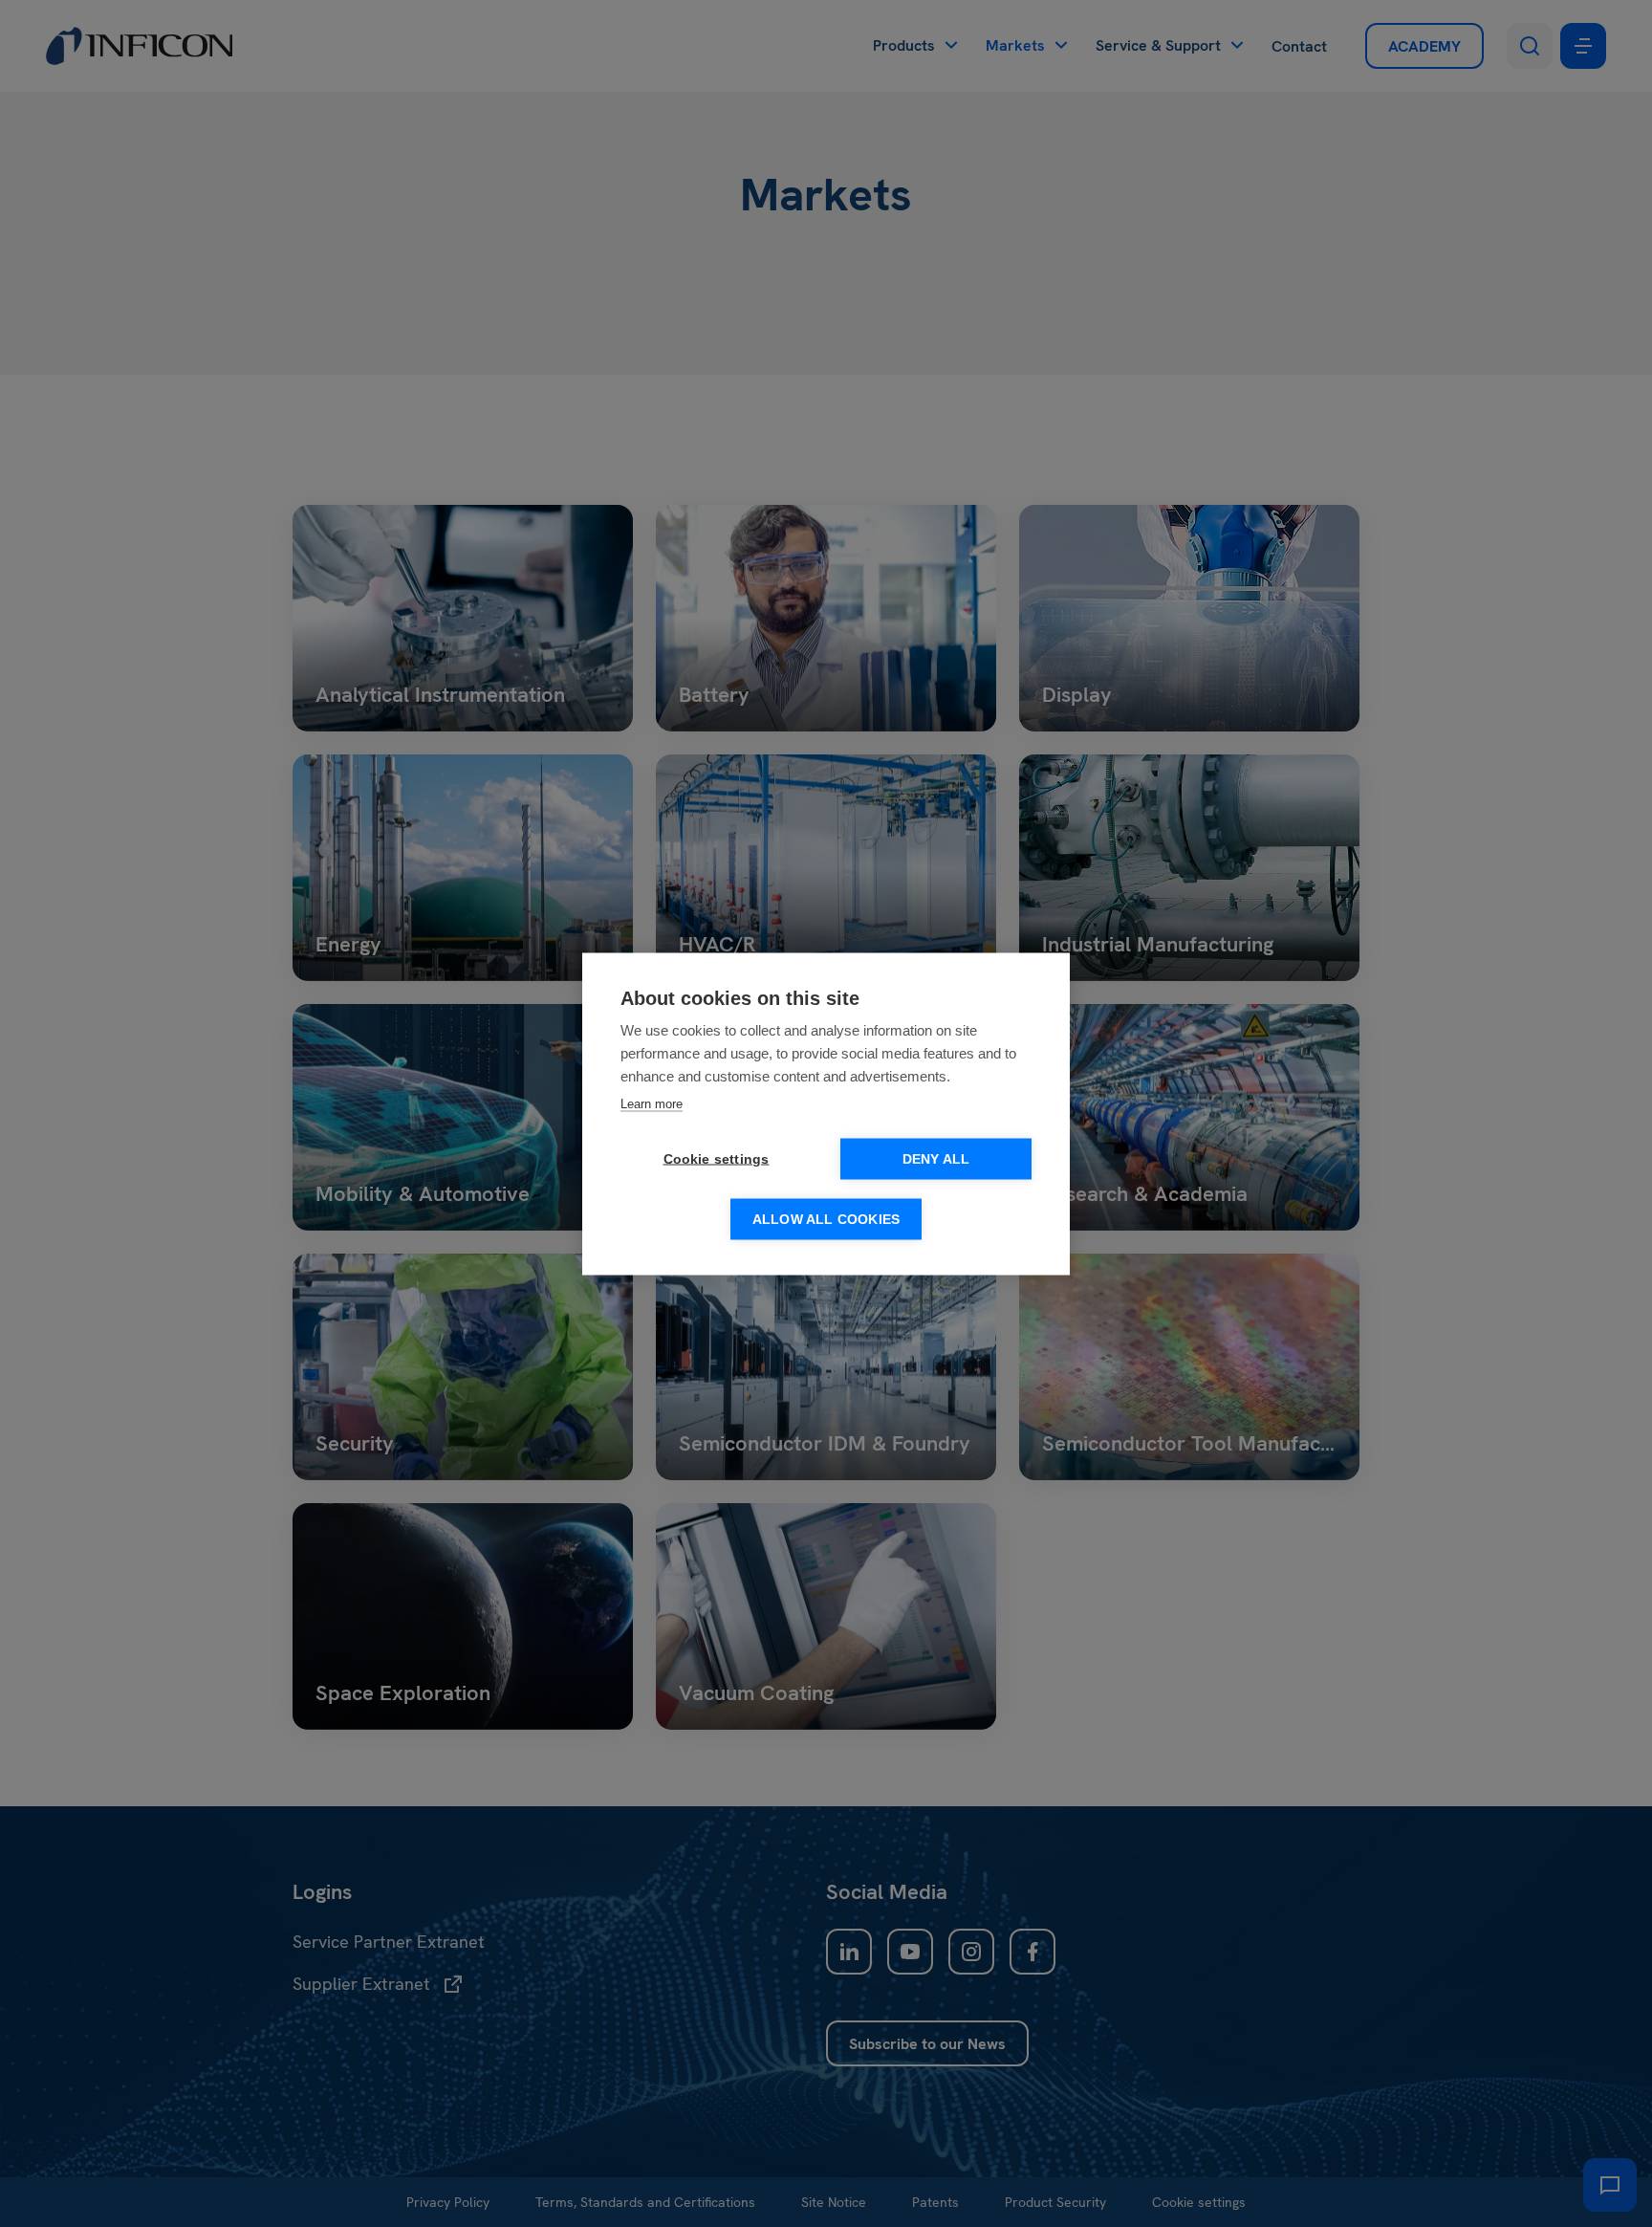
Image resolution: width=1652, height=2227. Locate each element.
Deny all (936, 1158)
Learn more (652, 1103)
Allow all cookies (826, 1219)
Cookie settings (717, 1158)
